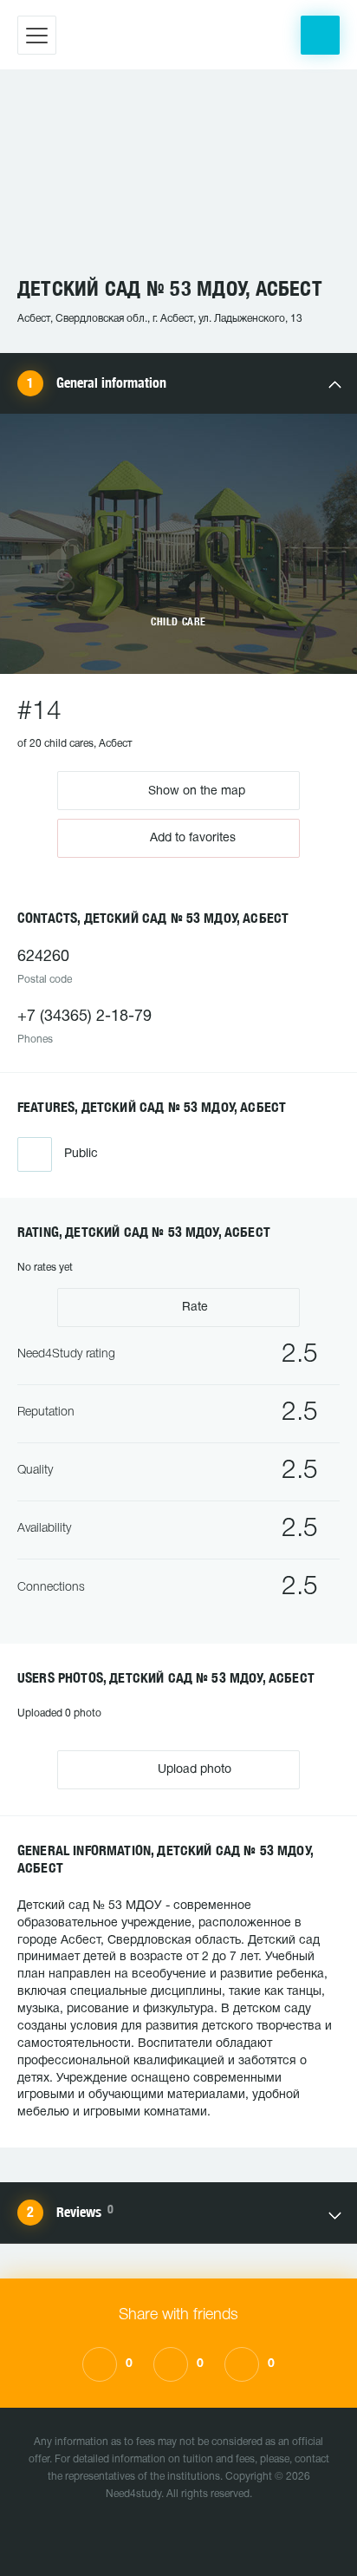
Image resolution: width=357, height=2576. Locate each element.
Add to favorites (193, 838)
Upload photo (193, 1770)
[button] (320, 35)
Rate (193, 1308)
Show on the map (195, 791)
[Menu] (37, 35)
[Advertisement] (178, 181)
